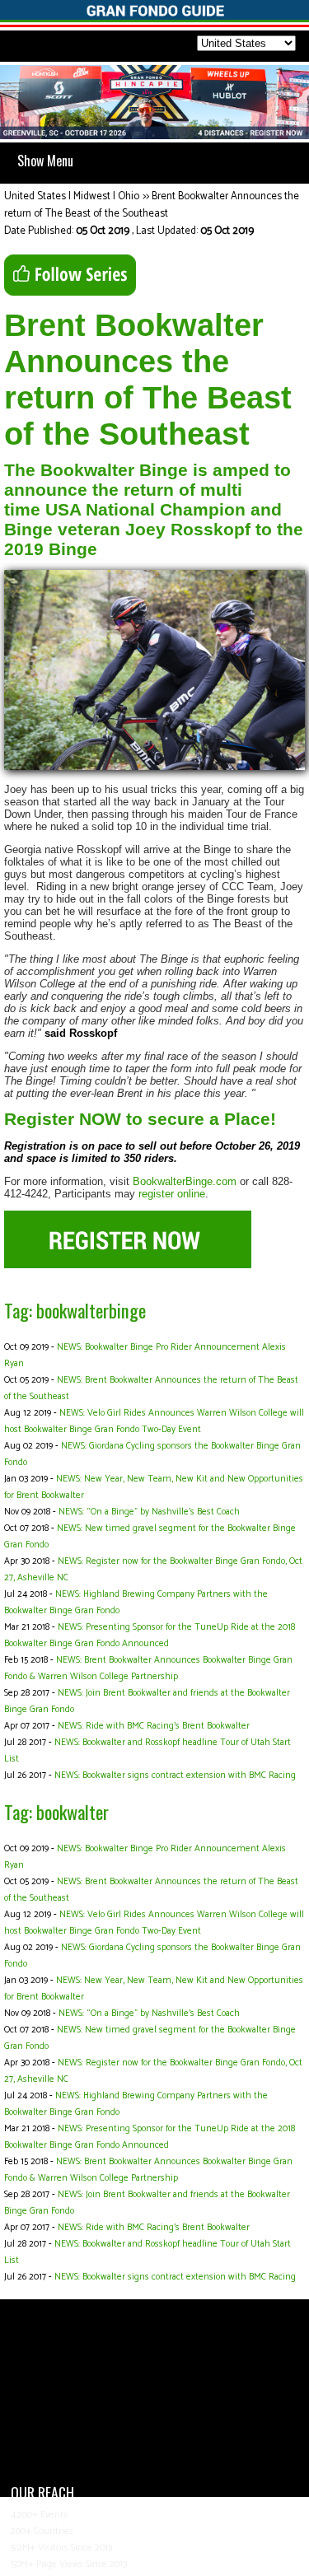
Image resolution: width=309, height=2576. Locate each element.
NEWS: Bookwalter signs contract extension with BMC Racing (175, 1776)
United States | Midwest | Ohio (72, 196)
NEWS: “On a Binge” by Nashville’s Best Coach (149, 1512)
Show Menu (45, 161)
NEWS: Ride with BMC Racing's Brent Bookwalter (154, 1726)
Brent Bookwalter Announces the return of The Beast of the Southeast (152, 205)
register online (172, 1194)
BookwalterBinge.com (185, 1181)
